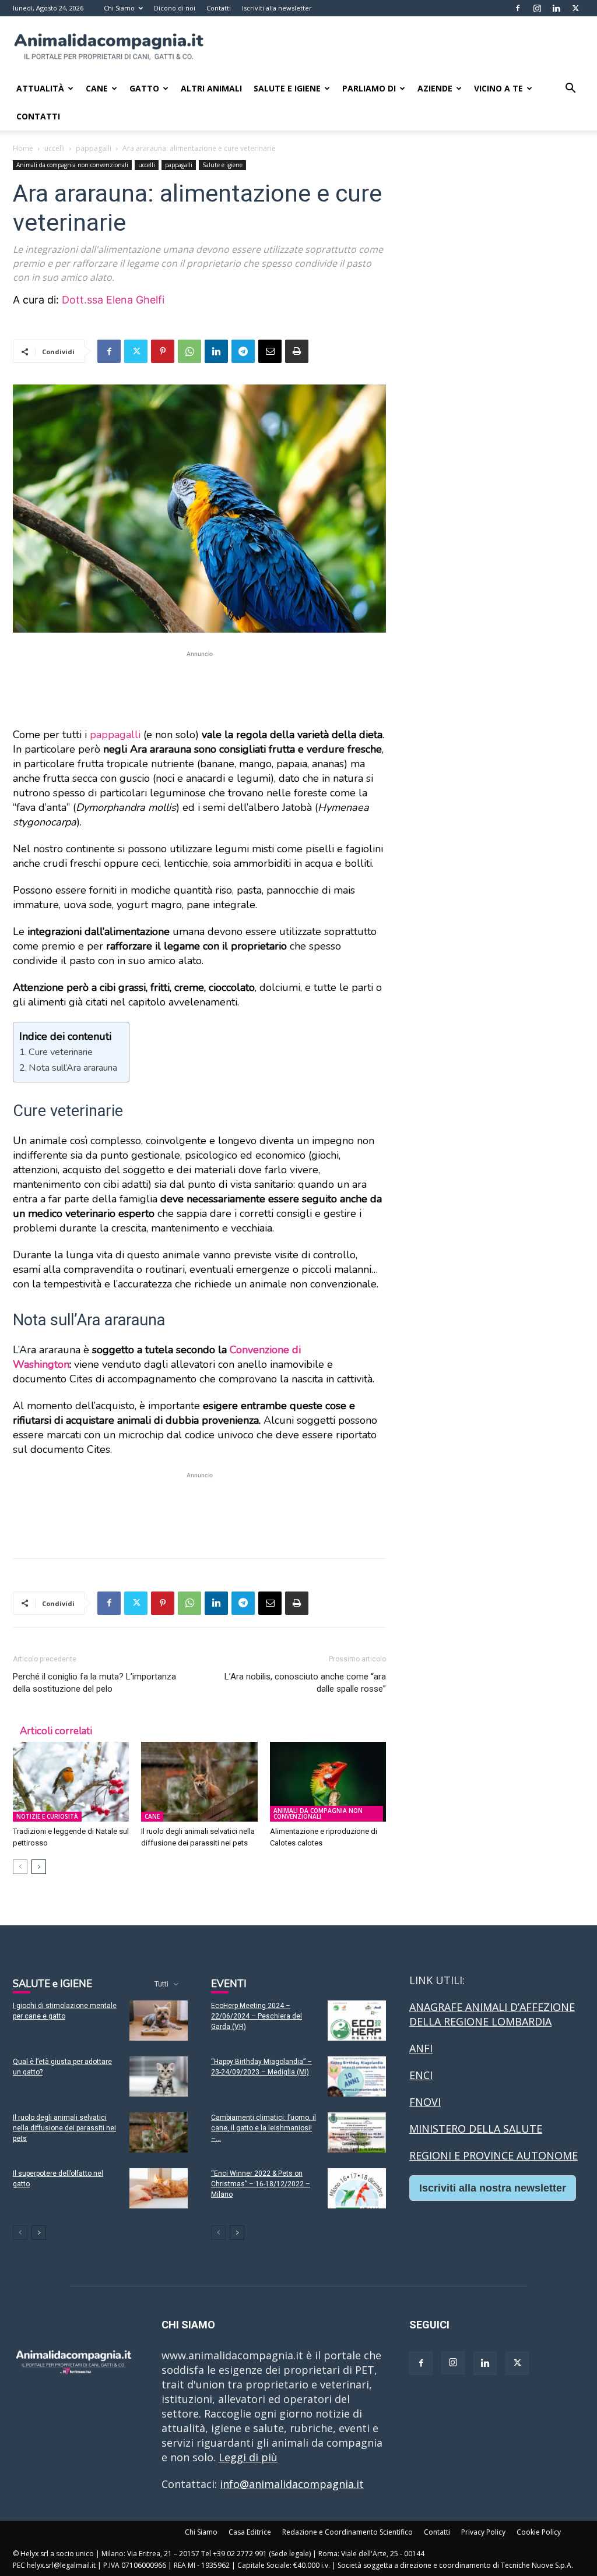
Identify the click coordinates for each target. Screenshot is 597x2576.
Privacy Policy (483, 2532)
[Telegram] (243, 351)
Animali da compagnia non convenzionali (72, 165)
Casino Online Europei (465, 2222)
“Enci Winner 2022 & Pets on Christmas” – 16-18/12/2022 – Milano (261, 2184)
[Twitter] (575, 8)
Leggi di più (248, 2457)
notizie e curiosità (47, 1816)
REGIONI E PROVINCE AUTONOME (494, 2155)
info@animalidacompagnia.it (292, 2484)
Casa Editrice (250, 2532)
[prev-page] (20, 1867)
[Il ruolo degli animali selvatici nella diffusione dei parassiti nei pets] (199, 1782)
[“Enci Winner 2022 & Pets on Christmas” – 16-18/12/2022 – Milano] (357, 2188)
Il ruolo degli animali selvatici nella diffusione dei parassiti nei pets (64, 2128)
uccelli (55, 148)
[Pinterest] (163, 351)
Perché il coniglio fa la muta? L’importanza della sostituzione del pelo (94, 1683)
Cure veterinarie (61, 1052)
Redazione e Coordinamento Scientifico (347, 2532)
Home (23, 148)
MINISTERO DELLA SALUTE (476, 2129)
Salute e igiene (222, 165)
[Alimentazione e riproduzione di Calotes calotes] (328, 1782)
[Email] (270, 351)
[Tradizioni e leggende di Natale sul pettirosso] (71, 1782)
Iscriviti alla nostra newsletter (493, 2188)
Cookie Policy (539, 2532)
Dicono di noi (175, 8)
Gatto (144, 88)
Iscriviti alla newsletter (277, 8)
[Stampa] (297, 351)
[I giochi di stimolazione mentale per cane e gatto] (159, 2021)
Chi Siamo (119, 8)
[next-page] (39, 1867)
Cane (97, 88)
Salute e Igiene (287, 88)
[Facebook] (518, 8)
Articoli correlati (56, 1731)
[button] (570, 89)
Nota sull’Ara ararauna (73, 1068)
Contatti (219, 8)
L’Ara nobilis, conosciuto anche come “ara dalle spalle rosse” (305, 1683)
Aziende (435, 88)
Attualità (40, 88)
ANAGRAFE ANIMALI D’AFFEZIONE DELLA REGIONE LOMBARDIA (492, 2014)
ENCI (421, 2075)
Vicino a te (498, 88)
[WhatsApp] (189, 351)
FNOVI (425, 2102)
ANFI (421, 2048)
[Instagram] (537, 8)
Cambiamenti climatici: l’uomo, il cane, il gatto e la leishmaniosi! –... (264, 2128)
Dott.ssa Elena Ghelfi (113, 300)
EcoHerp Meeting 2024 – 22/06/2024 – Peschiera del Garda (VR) (257, 2016)
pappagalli (94, 148)
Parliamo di (369, 88)
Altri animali (211, 88)
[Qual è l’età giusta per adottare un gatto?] (159, 2076)
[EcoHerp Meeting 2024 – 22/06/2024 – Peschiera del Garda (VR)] (357, 2021)
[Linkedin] (556, 8)
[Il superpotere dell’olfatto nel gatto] (159, 2188)
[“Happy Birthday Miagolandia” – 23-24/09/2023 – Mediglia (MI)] (357, 2076)
